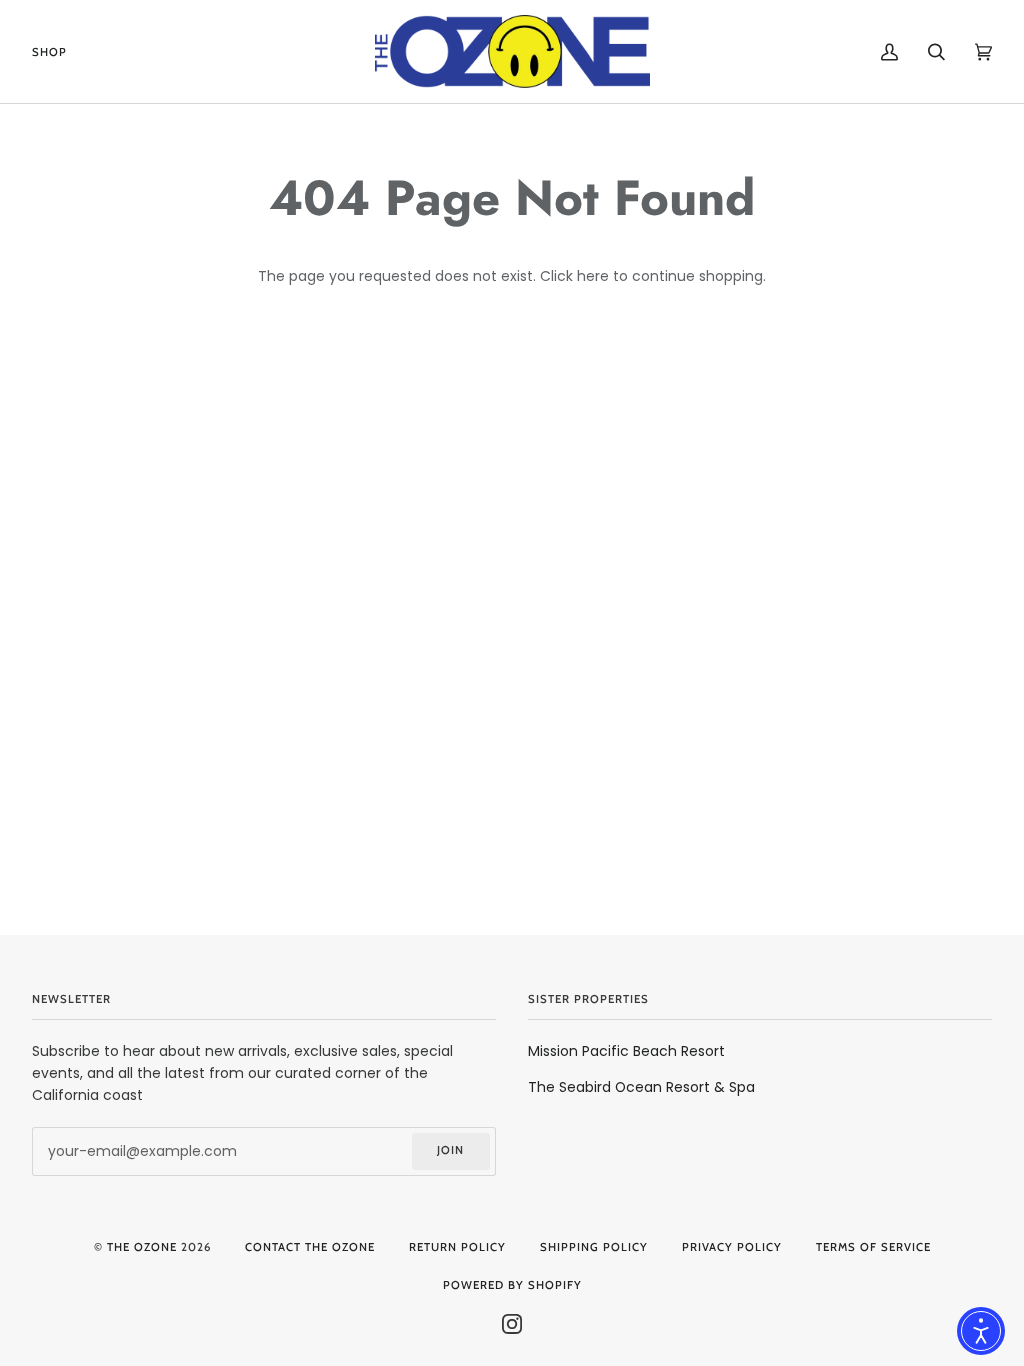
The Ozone (142, 1247)
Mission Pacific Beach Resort (626, 1051)
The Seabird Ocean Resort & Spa (641, 1087)
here (593, 276)
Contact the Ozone (310, 1247)
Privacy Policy (732, 1247)
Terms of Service (873, 1247)
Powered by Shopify (512, 1285)
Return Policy (457, 1247)
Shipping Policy (594, 1247)
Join (450, 1150)
